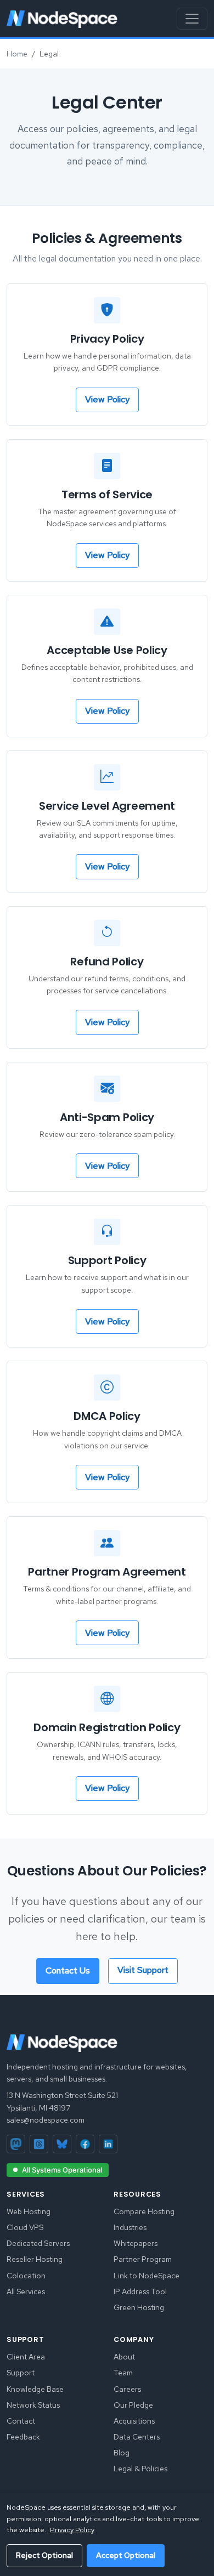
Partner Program (143, 2259)
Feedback (23, 2437)
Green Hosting (139, 2307)
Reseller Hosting (35, 2259)
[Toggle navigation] (192, 19)
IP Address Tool (140, 2291)
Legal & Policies (140, 2469)
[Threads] (39, 2144)
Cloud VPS (25, 2227)
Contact (21, 2421)
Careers (127, 2389)
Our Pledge (133, 2405)
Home (17, 54)
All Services (26, 2291)
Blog (122, 2453)
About (124, 2357)
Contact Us (68, 1971)
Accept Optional (126, 2555)
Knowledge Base (35, 2389)
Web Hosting (29, 2211)
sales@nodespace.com (46, 2120)
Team (123, 2373)
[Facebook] (85, 2144)
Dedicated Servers (38, 2243)
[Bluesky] (62, 2144)
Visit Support (143, 1970)
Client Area (26, 2357)
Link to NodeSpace (147, 2276)
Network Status (33, 2405)
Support (21, 2373)
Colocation (26, 2276)
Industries (130, 2227)
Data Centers (137, 2437)
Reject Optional (44, 2555)
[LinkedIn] (108, 2144)
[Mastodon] (16, 2144)
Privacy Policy (72, 2530)
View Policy (107, 399)
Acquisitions (134, 2421)
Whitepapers (136, 2243)
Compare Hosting (144, 2211)
